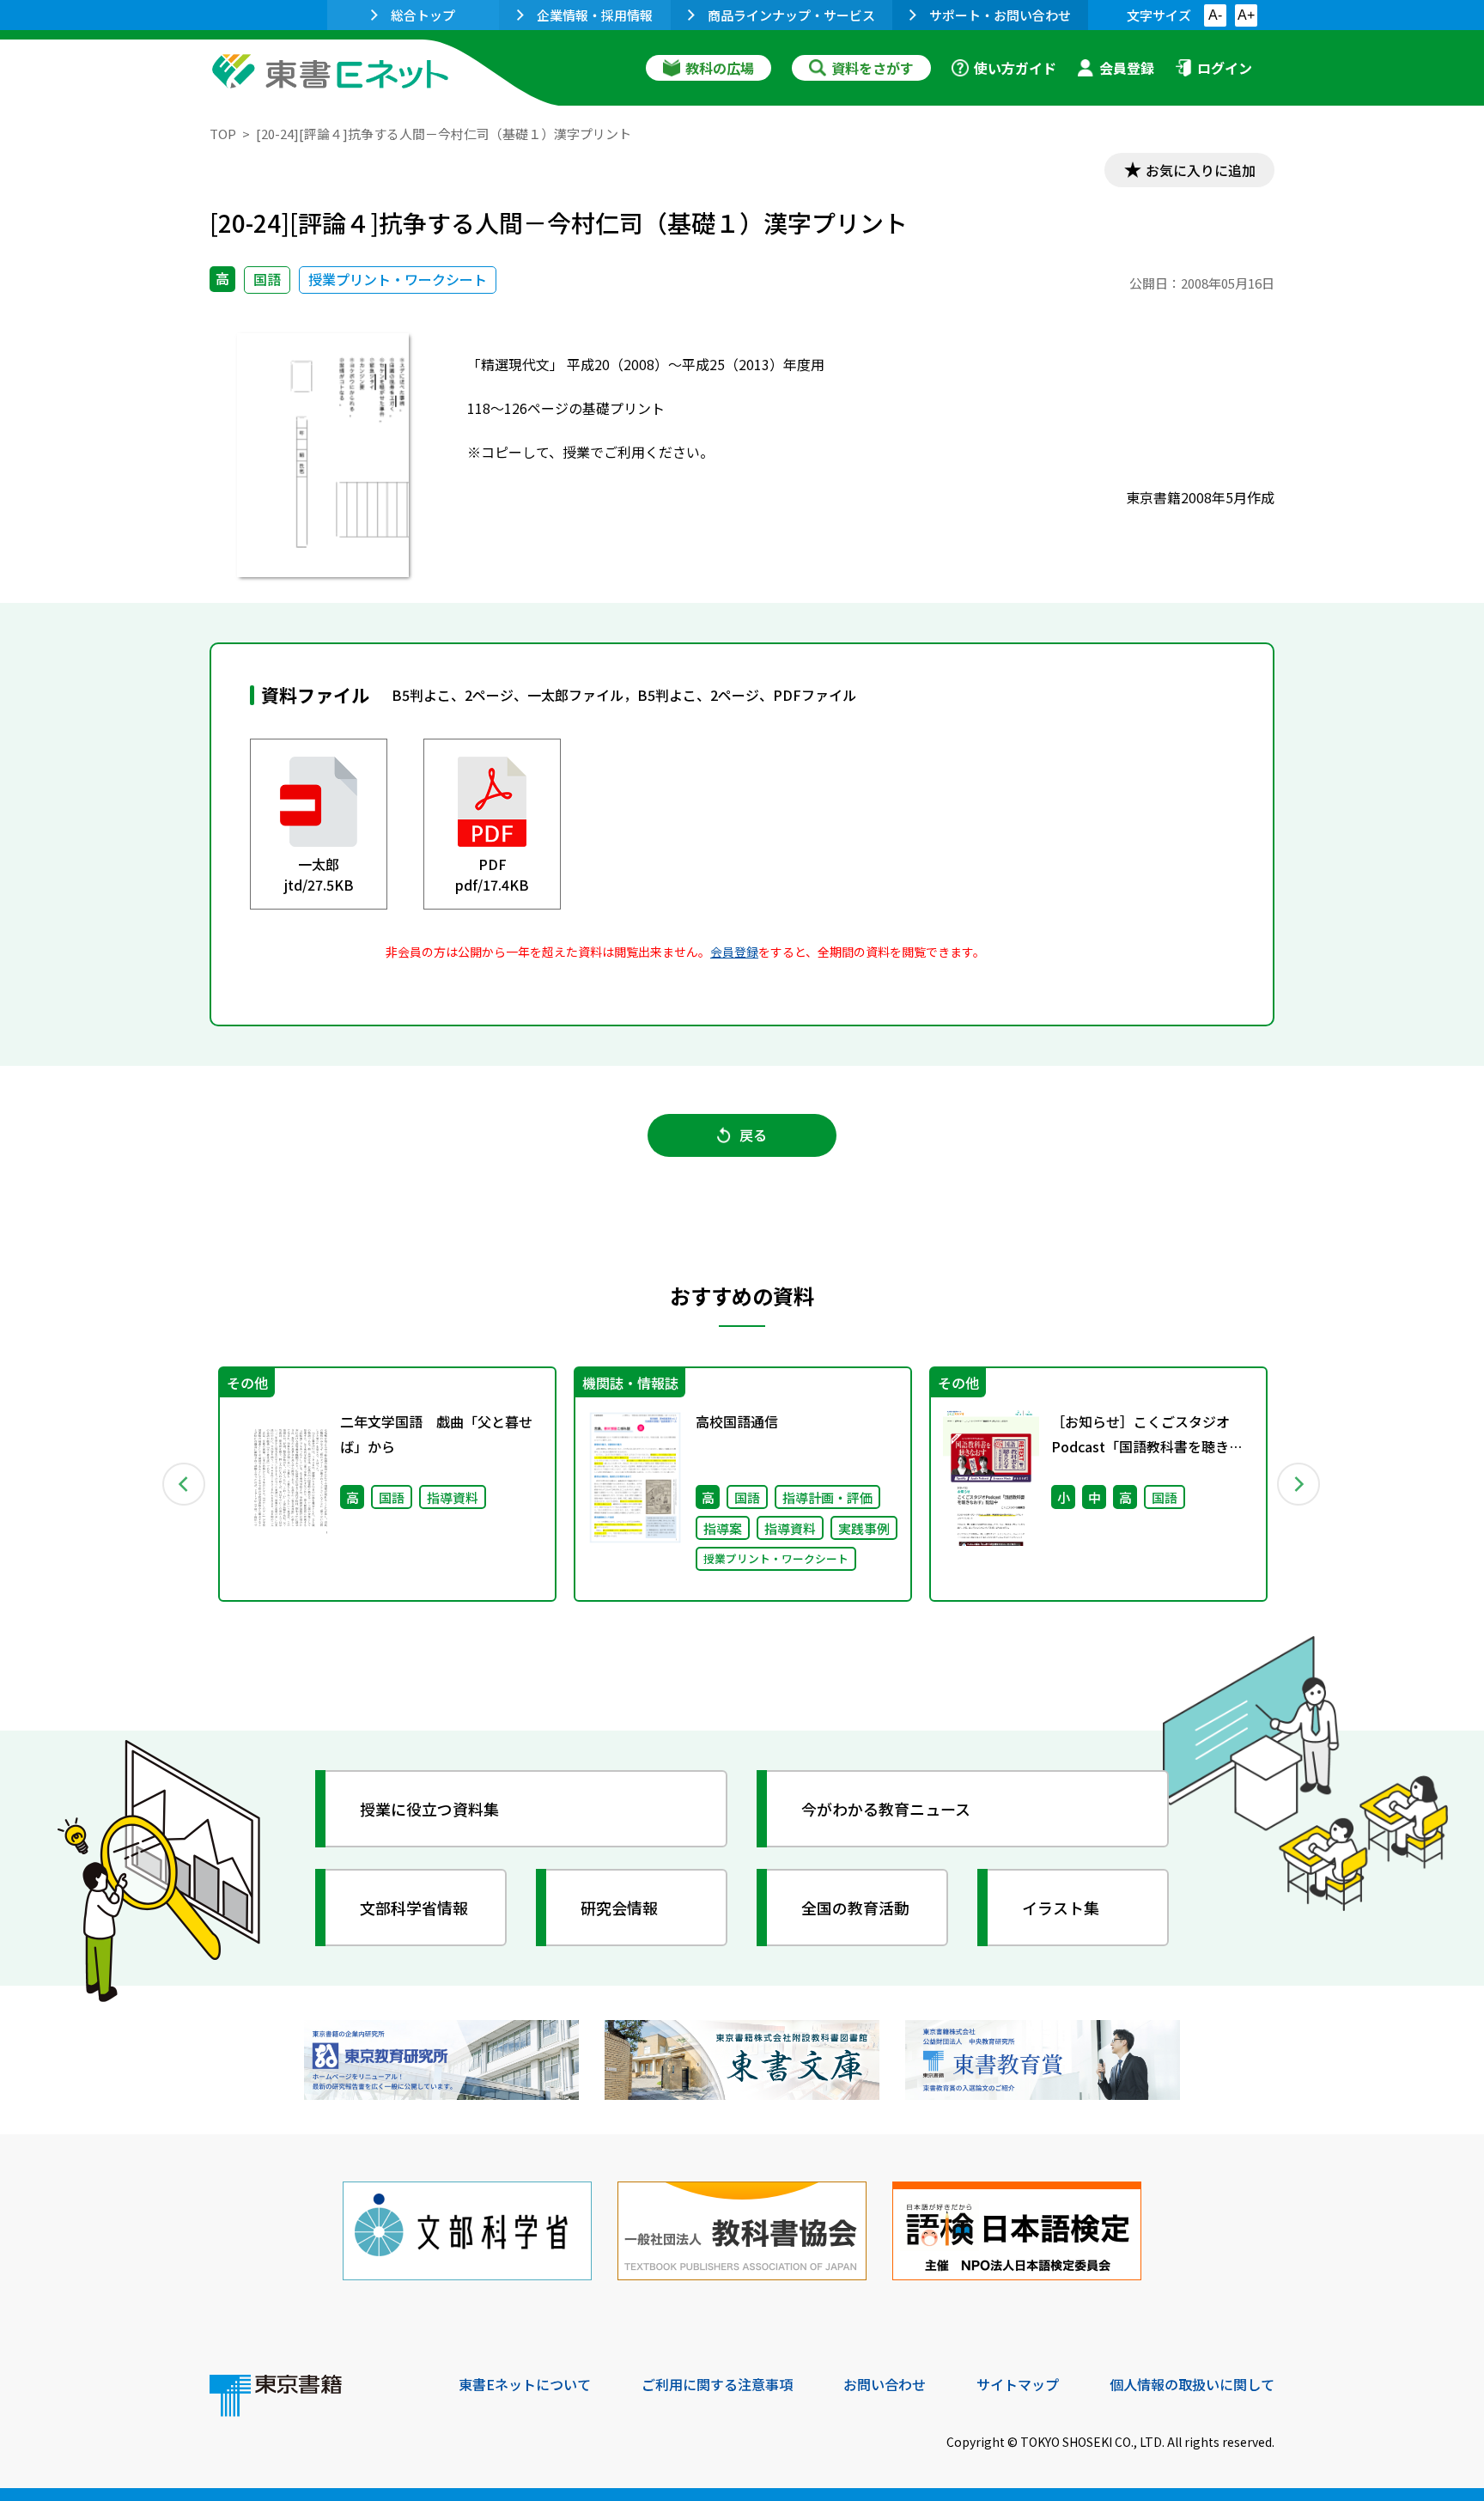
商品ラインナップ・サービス (791, 15)
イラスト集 (1061, 1908)
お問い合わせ (885, 2384)
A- (1215, 15)
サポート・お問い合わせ (1000, 15)
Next (1299, 1484)
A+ (1246, 15)
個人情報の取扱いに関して (1192, 2384)
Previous (185, 1484)
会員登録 (1127, 68)
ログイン (1225, 68)
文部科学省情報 (414, 1908)
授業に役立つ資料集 (429, 1809)
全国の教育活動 (855, 1908)
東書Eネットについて (525, 2384)
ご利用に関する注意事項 (717, 2384)
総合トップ (423, 15)
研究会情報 (619, 1908)
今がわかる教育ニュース (886, 1809)
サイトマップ (1018, 2384)
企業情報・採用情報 (595, 15)
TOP (223, 134)
